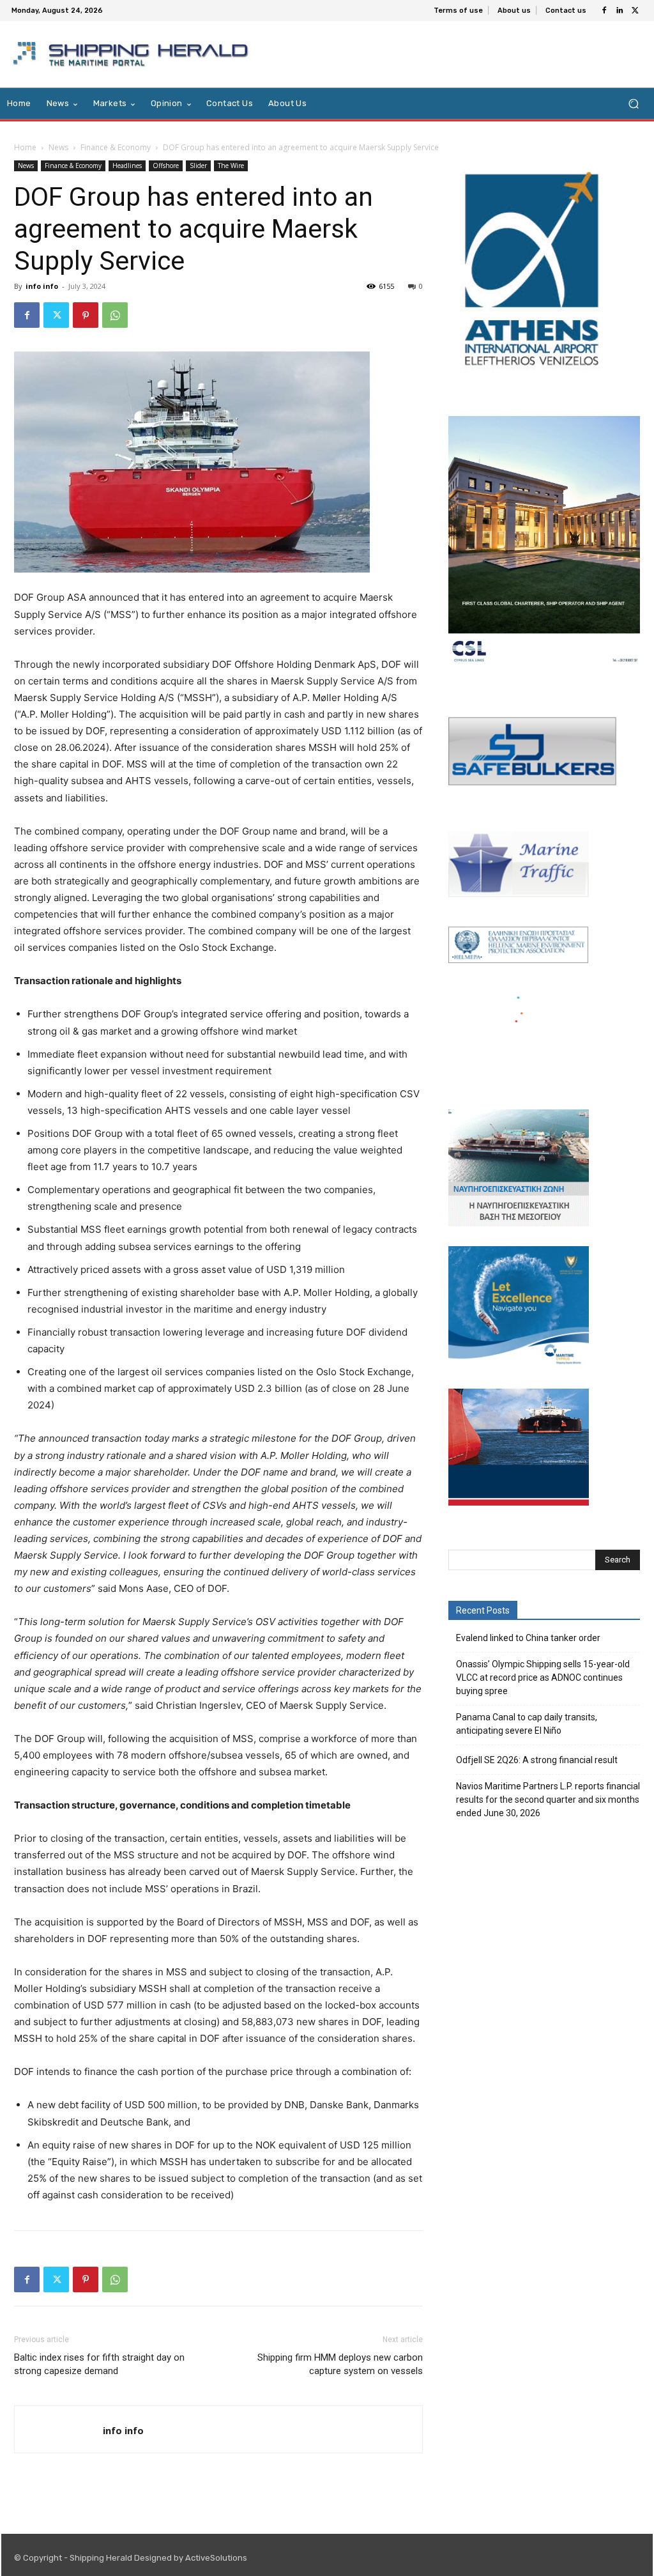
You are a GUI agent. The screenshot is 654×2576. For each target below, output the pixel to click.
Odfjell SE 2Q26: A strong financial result (537, 1760)
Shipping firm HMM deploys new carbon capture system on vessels (340, 2364)
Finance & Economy (116, 147)
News (58, 147)
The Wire (231, 166)
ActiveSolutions (216, 2558)
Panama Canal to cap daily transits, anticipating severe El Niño (527, 1724)
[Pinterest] (86, 315)
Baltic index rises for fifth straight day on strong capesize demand (99, 2364)
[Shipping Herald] (133, 54)
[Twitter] (635, 11)
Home (25, 147)
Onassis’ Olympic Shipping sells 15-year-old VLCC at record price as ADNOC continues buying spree (543, 1677)
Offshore (166, 166)
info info (42, 286)
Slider (198, 166)
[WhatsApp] (115, 315)
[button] (633, 104)
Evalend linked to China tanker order (528, 1638)
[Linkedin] (620, 11)
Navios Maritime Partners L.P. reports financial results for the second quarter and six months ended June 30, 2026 (548, 1800)
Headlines (127, 166)
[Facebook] (604, 11)
